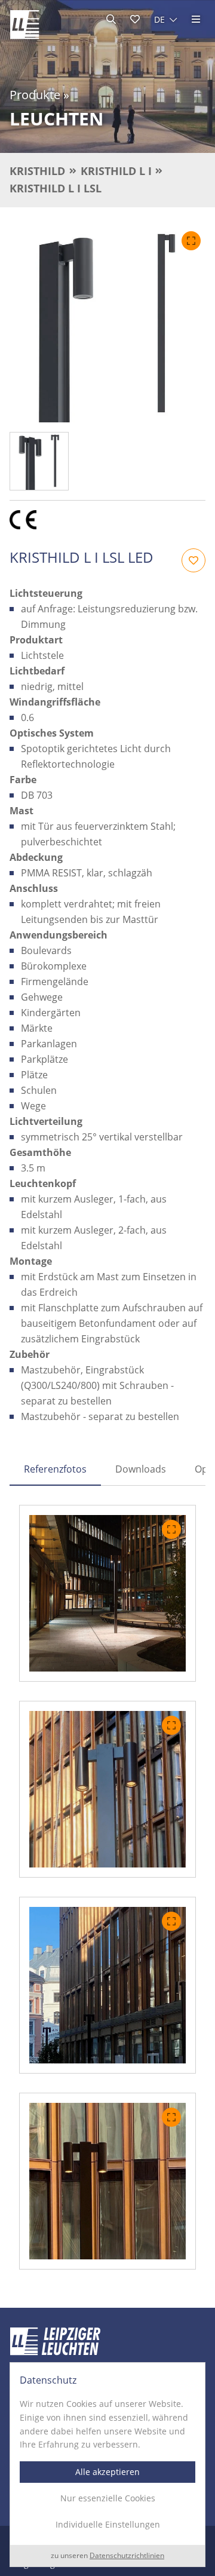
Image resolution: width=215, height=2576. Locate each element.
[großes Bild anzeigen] (107, 324)
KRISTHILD (37, 171)
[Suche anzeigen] (111, 19)
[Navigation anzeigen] (196, 19)
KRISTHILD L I (116, 171)
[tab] (55, 1469)
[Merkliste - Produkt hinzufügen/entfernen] (193, 560)
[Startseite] (24, 24)
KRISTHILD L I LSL (56, 188)
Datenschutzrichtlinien (127, 2555)
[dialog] (107, 2465)
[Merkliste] (135, 19)
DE (159, 19)
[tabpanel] (107, 1887)
